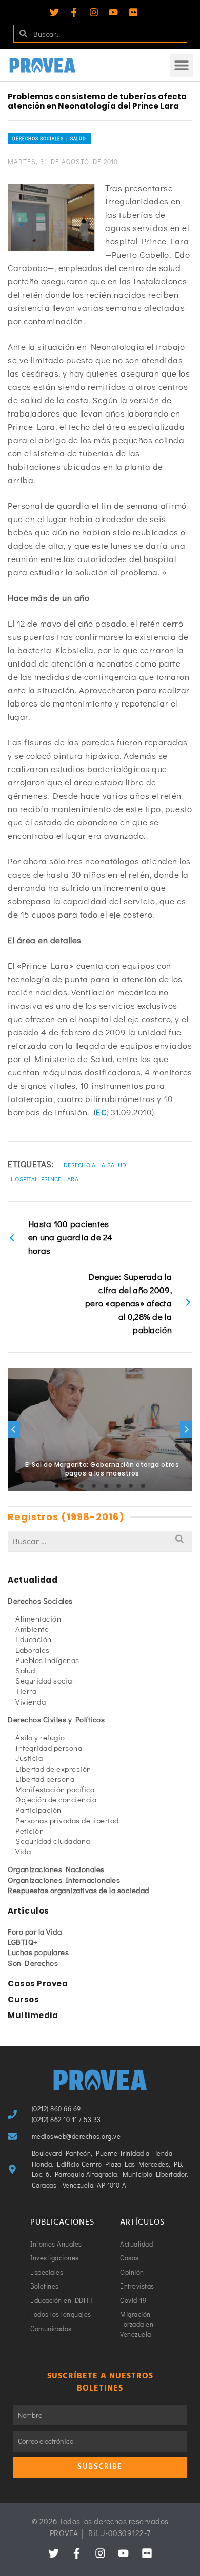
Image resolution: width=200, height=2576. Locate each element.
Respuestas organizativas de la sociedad (78, 1890)
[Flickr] (133, 12)
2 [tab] (69, 1486)
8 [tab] (143, 1486)
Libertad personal (46, 1779)
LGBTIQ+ (23, 1942)
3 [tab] (82, 1486)
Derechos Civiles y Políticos (56, 1719)
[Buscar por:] (100, 1541)
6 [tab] (118, 1486)
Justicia (29, 1758)
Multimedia (33, 2015)
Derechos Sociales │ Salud (49, 139)
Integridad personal (50, 1748)
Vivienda (31, 1701)
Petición (29, 1831)
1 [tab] (57, 1486)
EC (101, 1112)
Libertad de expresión (53, 1769)
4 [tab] (94, 1486)
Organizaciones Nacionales (56, 1869)
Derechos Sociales (40, 1601)
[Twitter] (54, 12)
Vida (23, 1851)
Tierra (26, 1691)
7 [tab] (131, 1486)
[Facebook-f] (74, 12)
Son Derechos (33, 1963)
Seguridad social (45, 1680)
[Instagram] (94, 12)
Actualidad (33, 1580)
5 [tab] (106, 1486)
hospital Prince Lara (45, 1179)
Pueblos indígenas (47, 1660)
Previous (14, 1429)
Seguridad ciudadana (53, 1841)
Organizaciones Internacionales (64, 1880)
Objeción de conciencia (56, 1799)
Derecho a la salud (95, 1165)
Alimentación (38, 1618)
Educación (34, 1639)
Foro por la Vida (35, 1931)
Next (186, 1429)
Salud (25, 1670)
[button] (181, 65)
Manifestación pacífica (55, 1789)
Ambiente (32, 1629)
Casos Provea (38, 1983)
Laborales (33, 1650)
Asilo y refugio (40, 1737)
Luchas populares (38, 1952)
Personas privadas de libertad (67, 1820)
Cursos (23, 1999)
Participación (38, 1810)
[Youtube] (113, 12)
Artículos (28, 1911)
